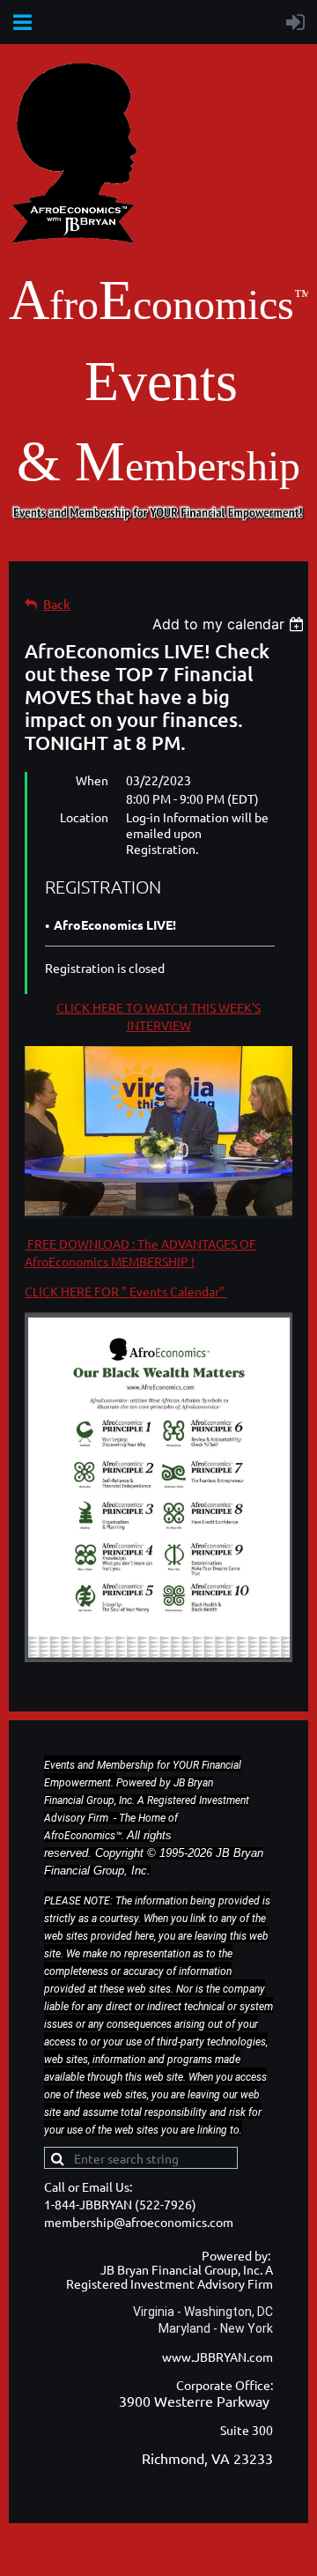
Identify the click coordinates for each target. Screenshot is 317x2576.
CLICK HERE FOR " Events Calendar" (126, 1291)
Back (57, 604)
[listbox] (230, 624)
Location (84, 817)
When (92, 780)
